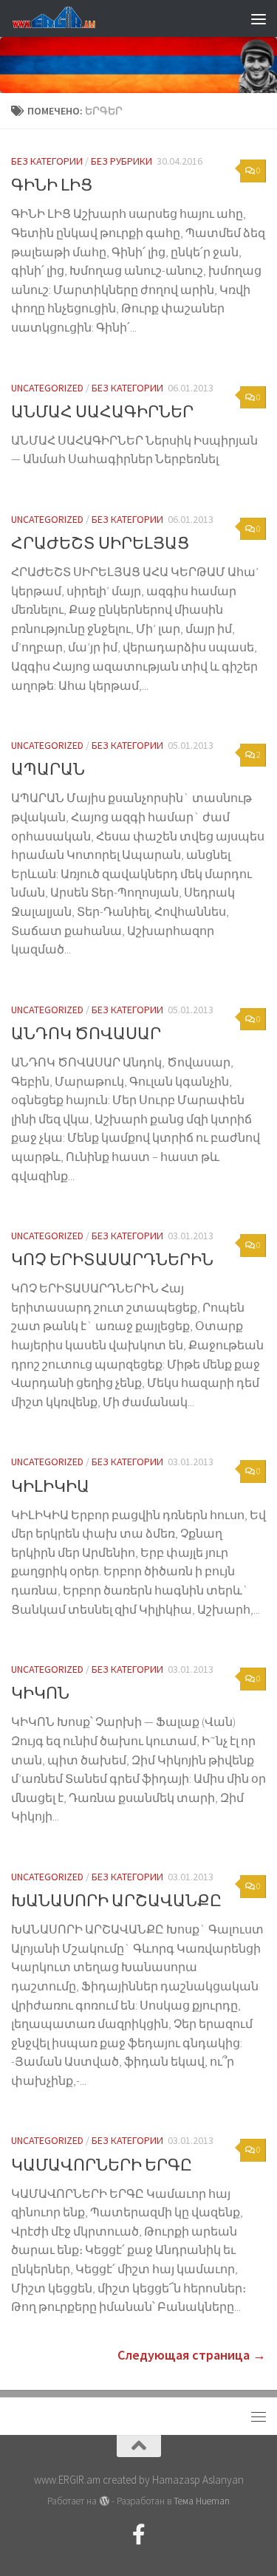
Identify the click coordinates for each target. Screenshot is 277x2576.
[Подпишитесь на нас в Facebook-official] (139, 2535)
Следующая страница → (192, 2355)
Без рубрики (122, 161)
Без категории (47, 161)
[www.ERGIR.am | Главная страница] (66, 18)
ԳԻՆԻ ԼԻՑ (52, 185)
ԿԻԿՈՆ (40, 1693)
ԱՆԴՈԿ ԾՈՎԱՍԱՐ (86, 1033)
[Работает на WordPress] (104, 2501)
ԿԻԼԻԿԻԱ (50, 1486)
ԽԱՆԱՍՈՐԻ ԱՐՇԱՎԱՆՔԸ (116, 1900)
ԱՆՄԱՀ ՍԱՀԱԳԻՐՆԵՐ (102, 411)
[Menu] (259, 18)
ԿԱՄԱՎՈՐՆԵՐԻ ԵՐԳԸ (102, 2165)
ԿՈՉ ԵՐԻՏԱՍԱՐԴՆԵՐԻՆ (112, 1259)
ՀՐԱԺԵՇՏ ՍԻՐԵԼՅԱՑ (100, 543)
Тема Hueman (202, 2501)
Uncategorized (47, 388)
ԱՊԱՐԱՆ (48, 769)
